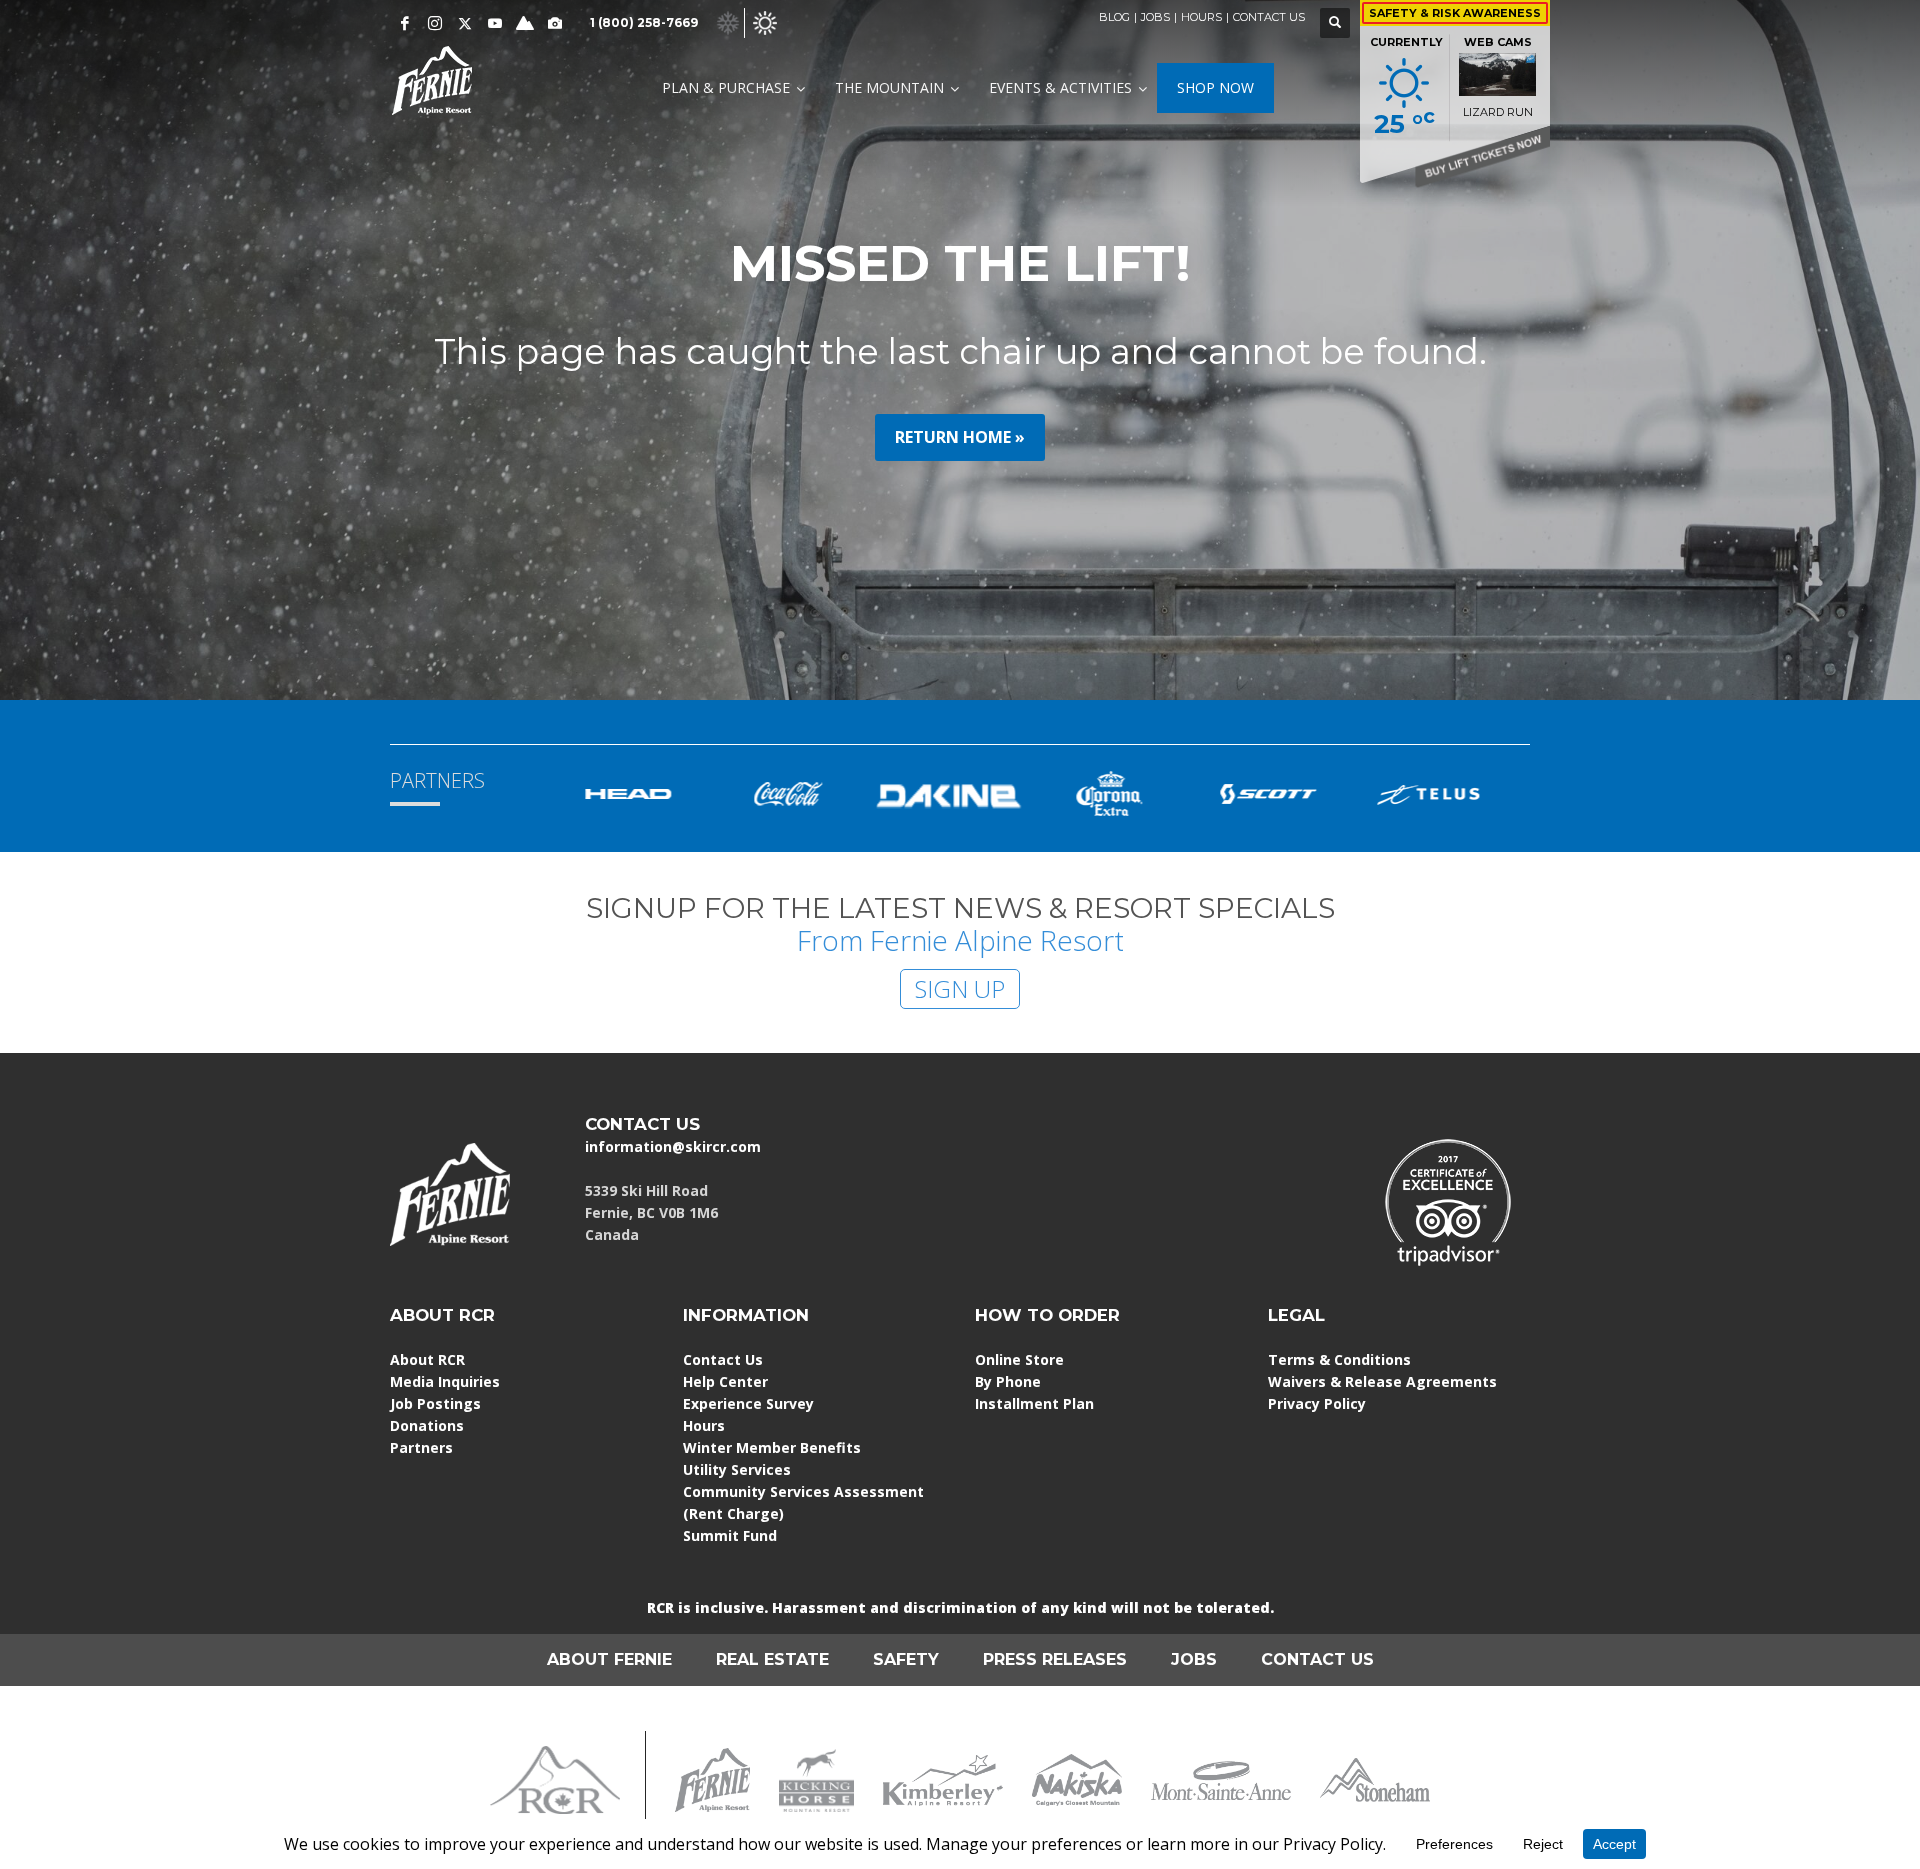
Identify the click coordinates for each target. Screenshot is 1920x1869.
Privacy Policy (1317, 1403)
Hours (704, 1425)
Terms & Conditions (1339, 1359)
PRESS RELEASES (1055, 1659)
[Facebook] (405, 23)
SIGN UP (960, 988)
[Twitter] (465, 23)
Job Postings (435, 1403)
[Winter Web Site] (728, 21)
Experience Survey (748, 1403)
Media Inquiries (445, 1381)
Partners (421, 1447)
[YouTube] (495, 23)
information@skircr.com (673, 1146)
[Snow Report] (525, 23)
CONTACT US (1269, 17)
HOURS (1201, 17)
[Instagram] (435, 23)
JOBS (1155, 17)
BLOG (1114, 17)
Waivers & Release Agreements (1382, 1381)
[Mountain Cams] (555, 23)
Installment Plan (1034, 1403)
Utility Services (737, 1469)
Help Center (725, 1381)
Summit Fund (730, 1535)
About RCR (427, 1359)
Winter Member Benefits (772, 1447)
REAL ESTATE (772, 1659)
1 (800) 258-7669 (644, 22)
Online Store (1019, 1359)
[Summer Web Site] (765, 21)
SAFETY (906, 1659)
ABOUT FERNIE (609, 1659)
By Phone (1008, 1381)
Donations (427, 1425)
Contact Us (723, 1359)
